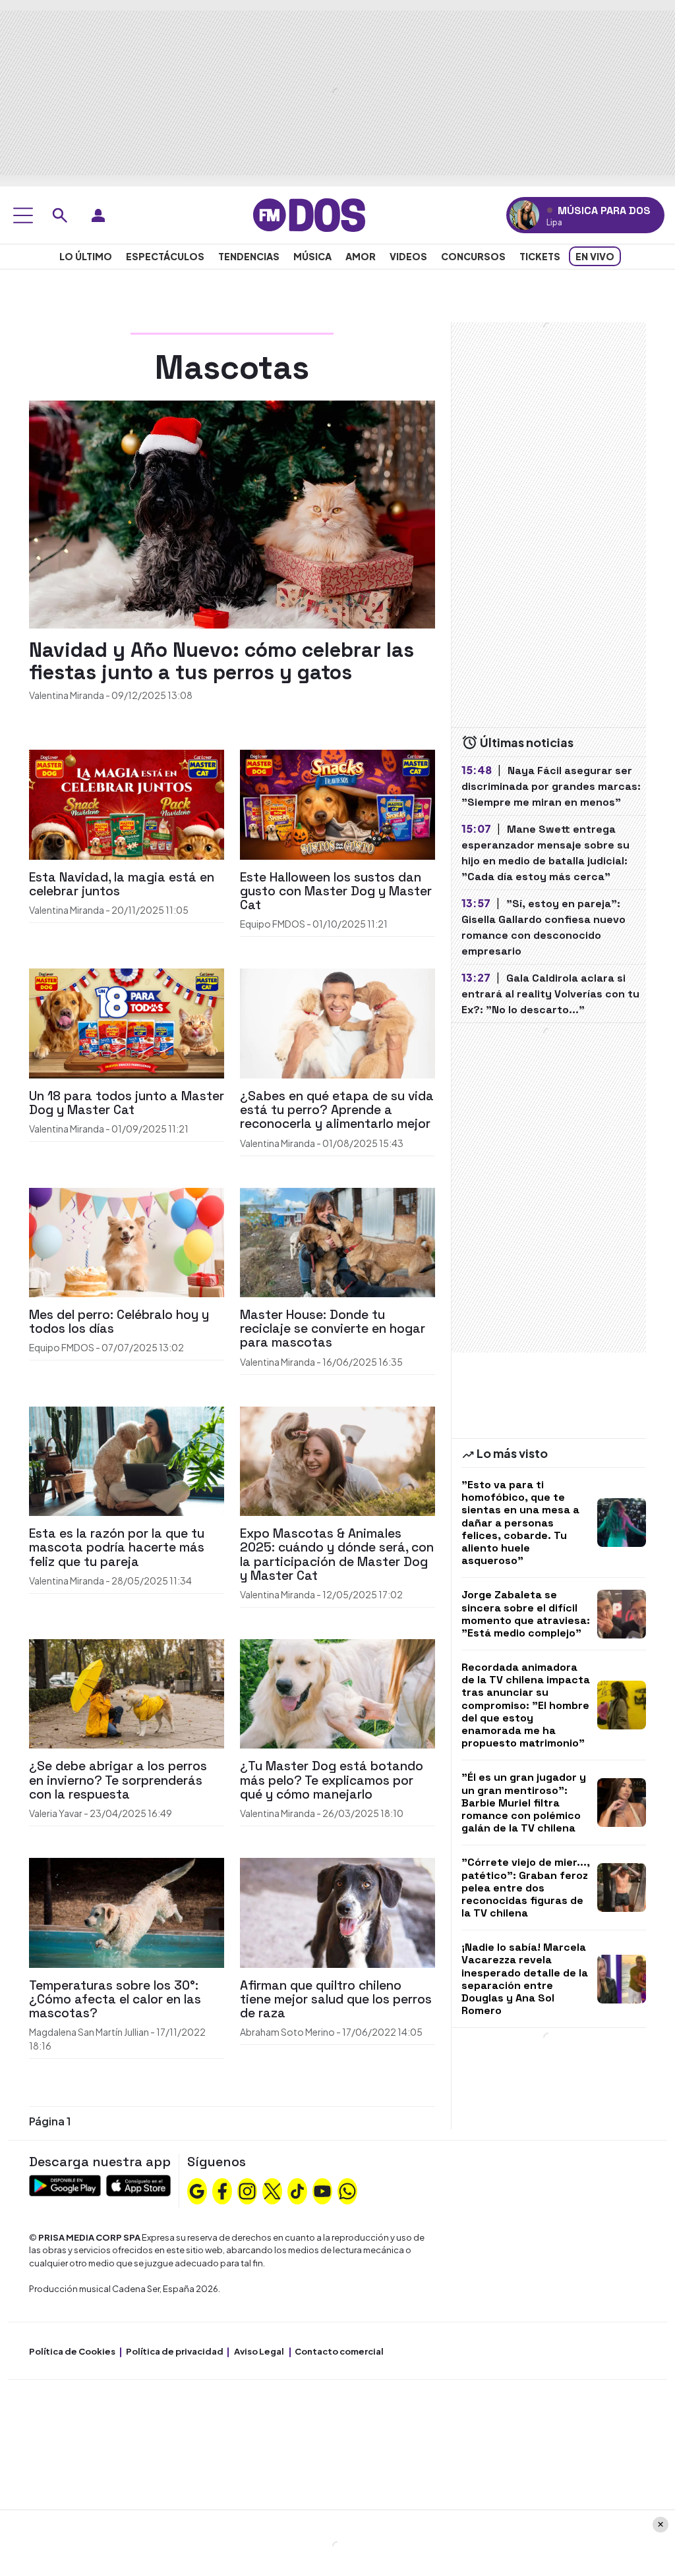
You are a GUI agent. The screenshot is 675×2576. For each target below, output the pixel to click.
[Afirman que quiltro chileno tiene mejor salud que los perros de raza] (337, 1911)
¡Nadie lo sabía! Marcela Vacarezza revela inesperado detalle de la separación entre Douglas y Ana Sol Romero (525, 1979)
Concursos (473, 256)
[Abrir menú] (23, 215)
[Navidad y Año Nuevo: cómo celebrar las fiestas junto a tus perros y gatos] (232, 514)
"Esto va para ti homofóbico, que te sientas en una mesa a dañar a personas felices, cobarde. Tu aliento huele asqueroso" (520, 1523)
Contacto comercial (339, 2351)
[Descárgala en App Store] (138, 2184)
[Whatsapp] (347, 2190)
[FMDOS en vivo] (524, 215)
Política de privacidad (175, 2351)
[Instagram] (247, 2190)
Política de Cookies (72, 2351)
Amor (361, 256)
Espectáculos (165, 256)
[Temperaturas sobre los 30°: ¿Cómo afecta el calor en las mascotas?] (127, 1911)
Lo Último (86, 256)
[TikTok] (297, 2190)
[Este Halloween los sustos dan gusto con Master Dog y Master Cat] (337, 803)
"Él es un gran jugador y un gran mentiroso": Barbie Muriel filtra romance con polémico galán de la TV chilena (524, 1803)
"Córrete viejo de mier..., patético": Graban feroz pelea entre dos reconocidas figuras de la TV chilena (526, 1888)
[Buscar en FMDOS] (60, 215)
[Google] (197, 2190)
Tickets (540, 256)
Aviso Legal (259, 2351)
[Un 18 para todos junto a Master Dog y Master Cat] (127, 1022)
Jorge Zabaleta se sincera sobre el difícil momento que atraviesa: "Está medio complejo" (526, 1614)
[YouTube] (322, 2190)
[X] (272, 2190)
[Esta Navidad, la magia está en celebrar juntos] (127, 803)
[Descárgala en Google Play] (65, 2184)
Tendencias (249, 256)
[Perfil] (98, 215)
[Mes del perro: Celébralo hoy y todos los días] (127, 1241)
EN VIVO (595, 256)
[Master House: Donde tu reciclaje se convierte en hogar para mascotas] (337, 1241)
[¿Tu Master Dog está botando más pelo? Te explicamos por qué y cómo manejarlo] (337, 1692)
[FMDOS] (309, 214)
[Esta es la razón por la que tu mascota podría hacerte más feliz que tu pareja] (127, 1460)
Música (312, 256)
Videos (408, 256)
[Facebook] (222, 2190)
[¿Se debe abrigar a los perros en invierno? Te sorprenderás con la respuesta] (127, 1692)
